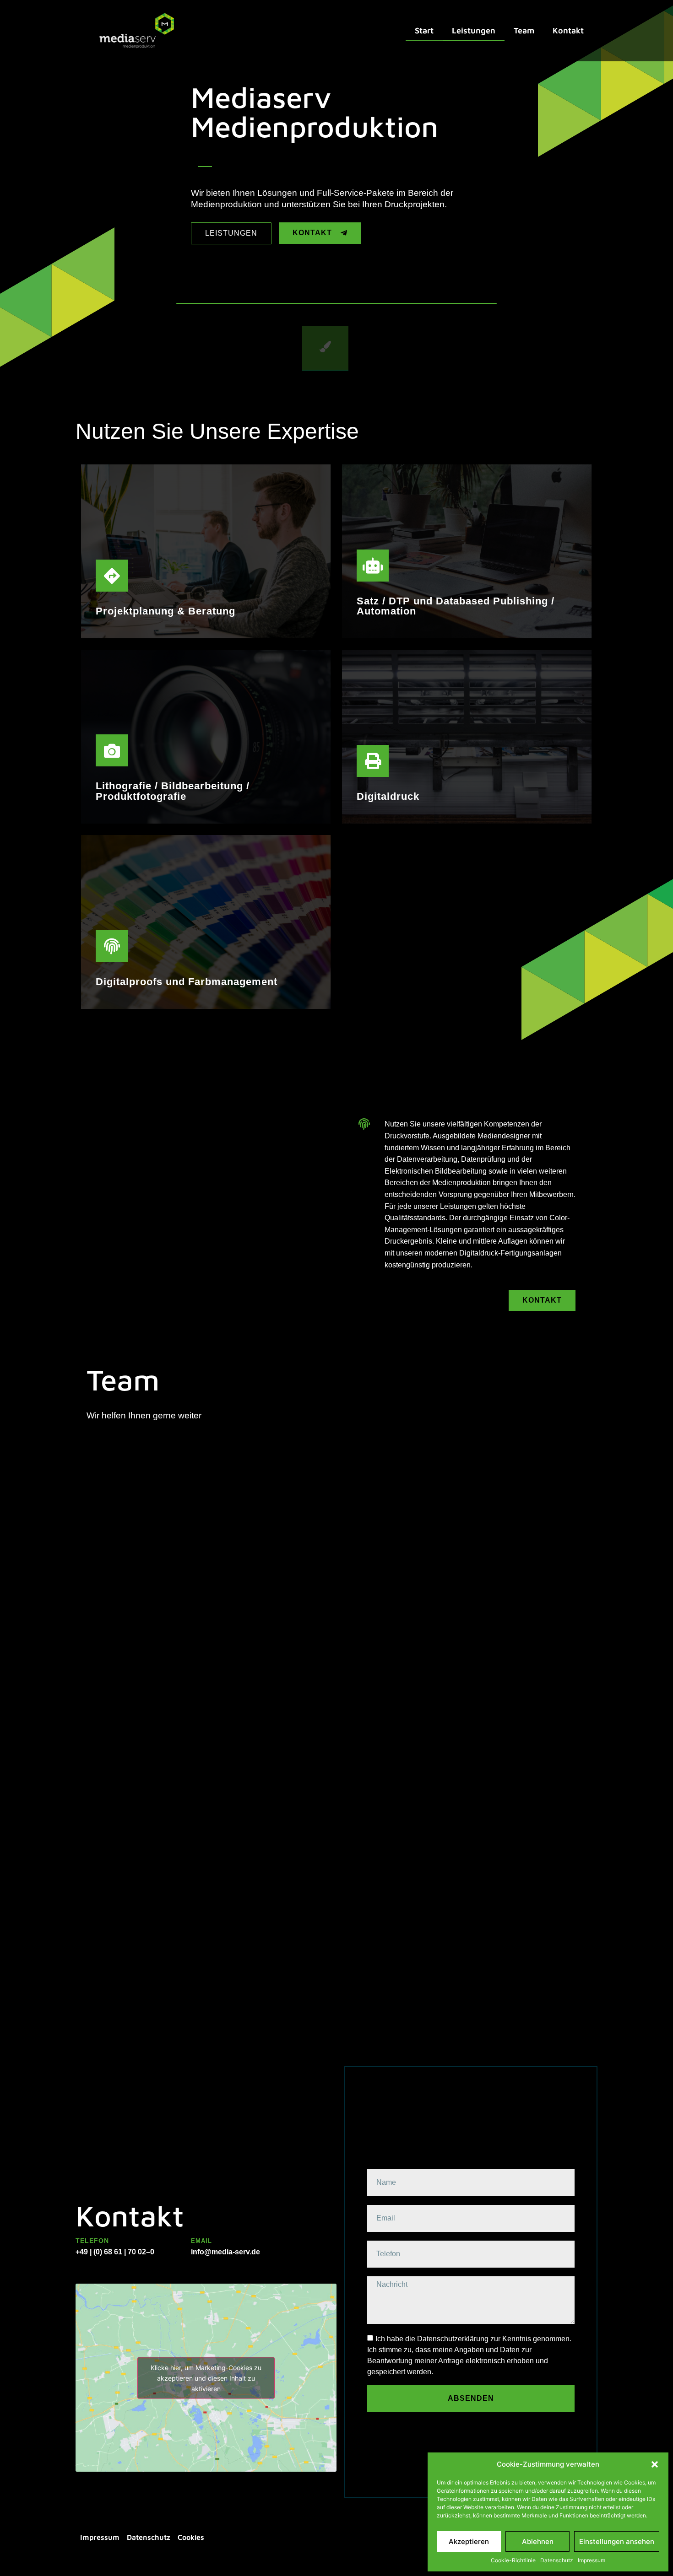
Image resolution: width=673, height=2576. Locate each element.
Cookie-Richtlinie (513, 2560)
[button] (655, 2464)
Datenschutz (557, 2560)
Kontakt (568, 30)
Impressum (592, 2560)
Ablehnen (538, 2541)
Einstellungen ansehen (617, 2541)
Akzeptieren (469, 2541)
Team (524, 30)
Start (424, 30)
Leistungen (474, 30)
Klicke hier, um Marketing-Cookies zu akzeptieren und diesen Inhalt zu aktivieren (206, 2378)
